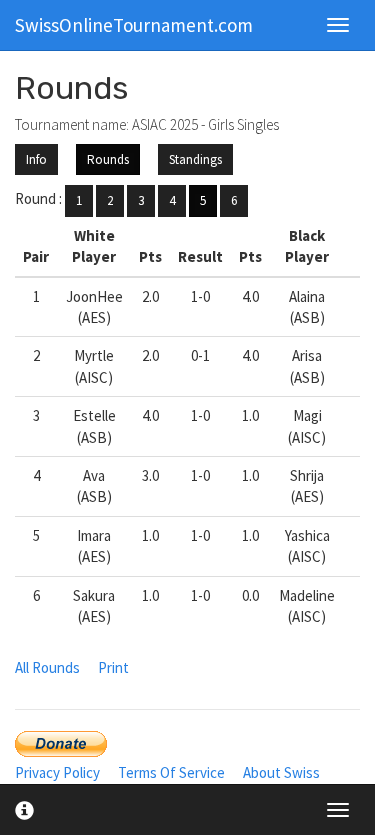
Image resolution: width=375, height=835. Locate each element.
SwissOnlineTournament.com (134, 25)
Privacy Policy (57, 772)
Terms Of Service (171, 772)
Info (36, 159)
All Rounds (47, 667)
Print (113, 667)
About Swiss (281, 772)
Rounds (108, 159)
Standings (195, 159)
